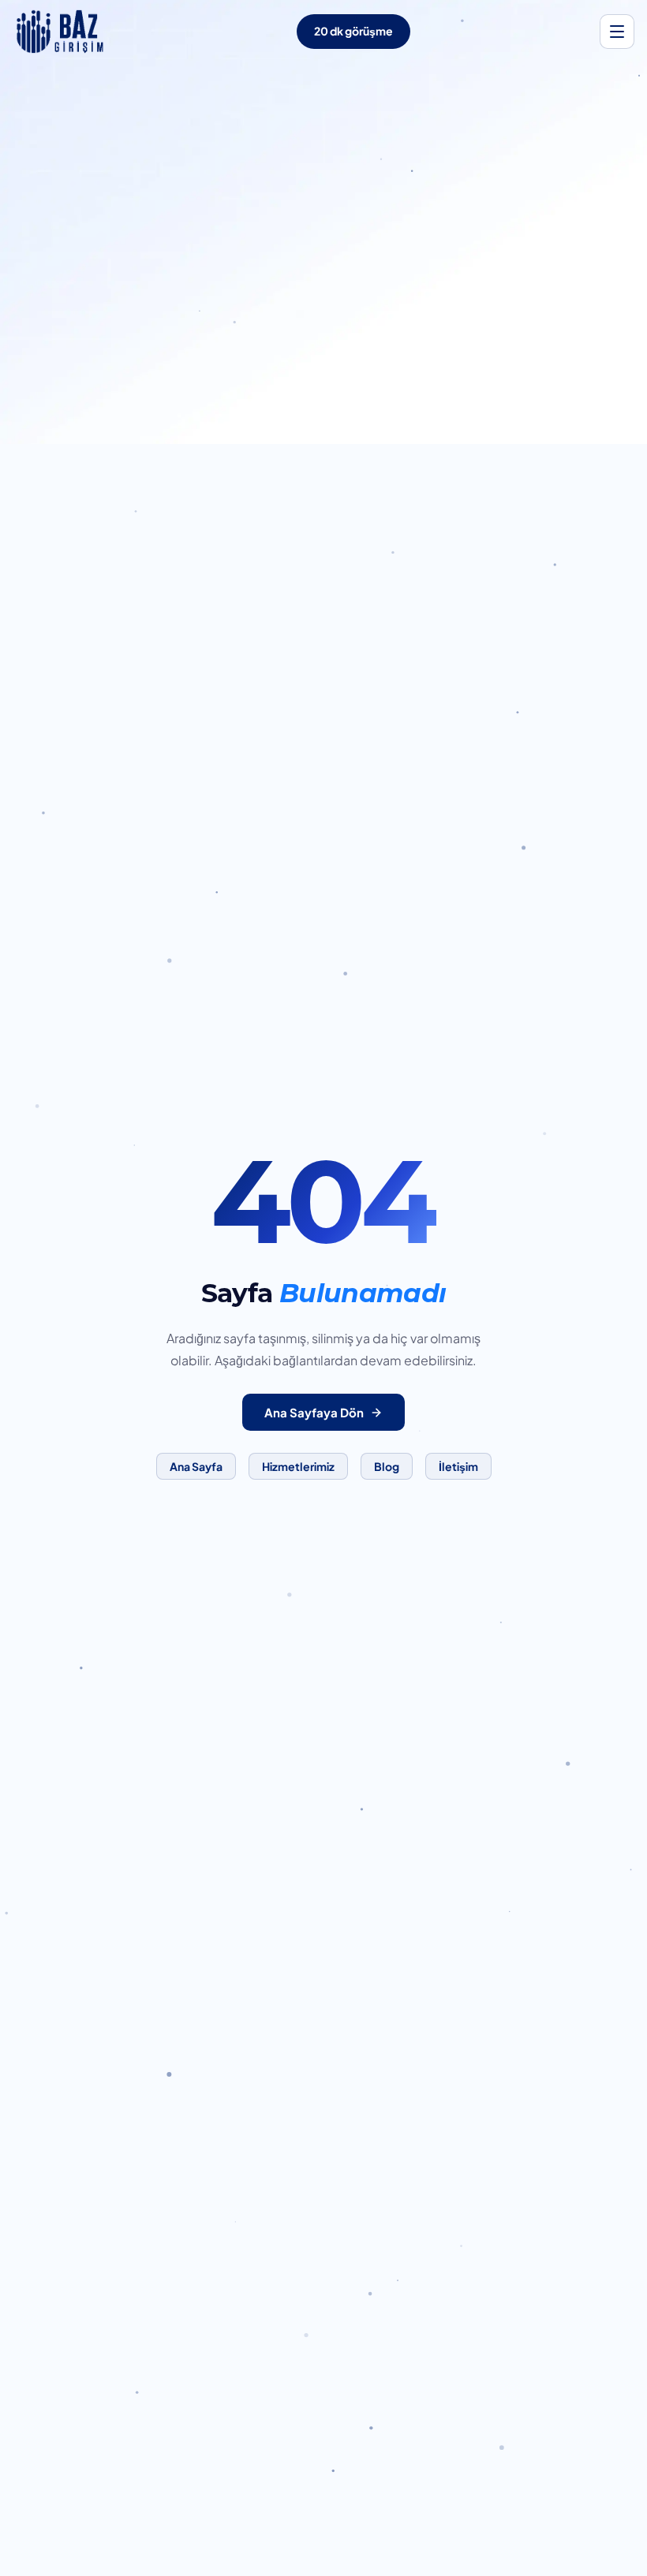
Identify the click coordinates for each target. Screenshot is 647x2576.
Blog (387, 1466)
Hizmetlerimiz (298, 1466)
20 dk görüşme (353, 31)
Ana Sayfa (196, 1466)
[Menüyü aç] (617, 32)
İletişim (458, 1466)
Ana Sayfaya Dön (314, 1412)
